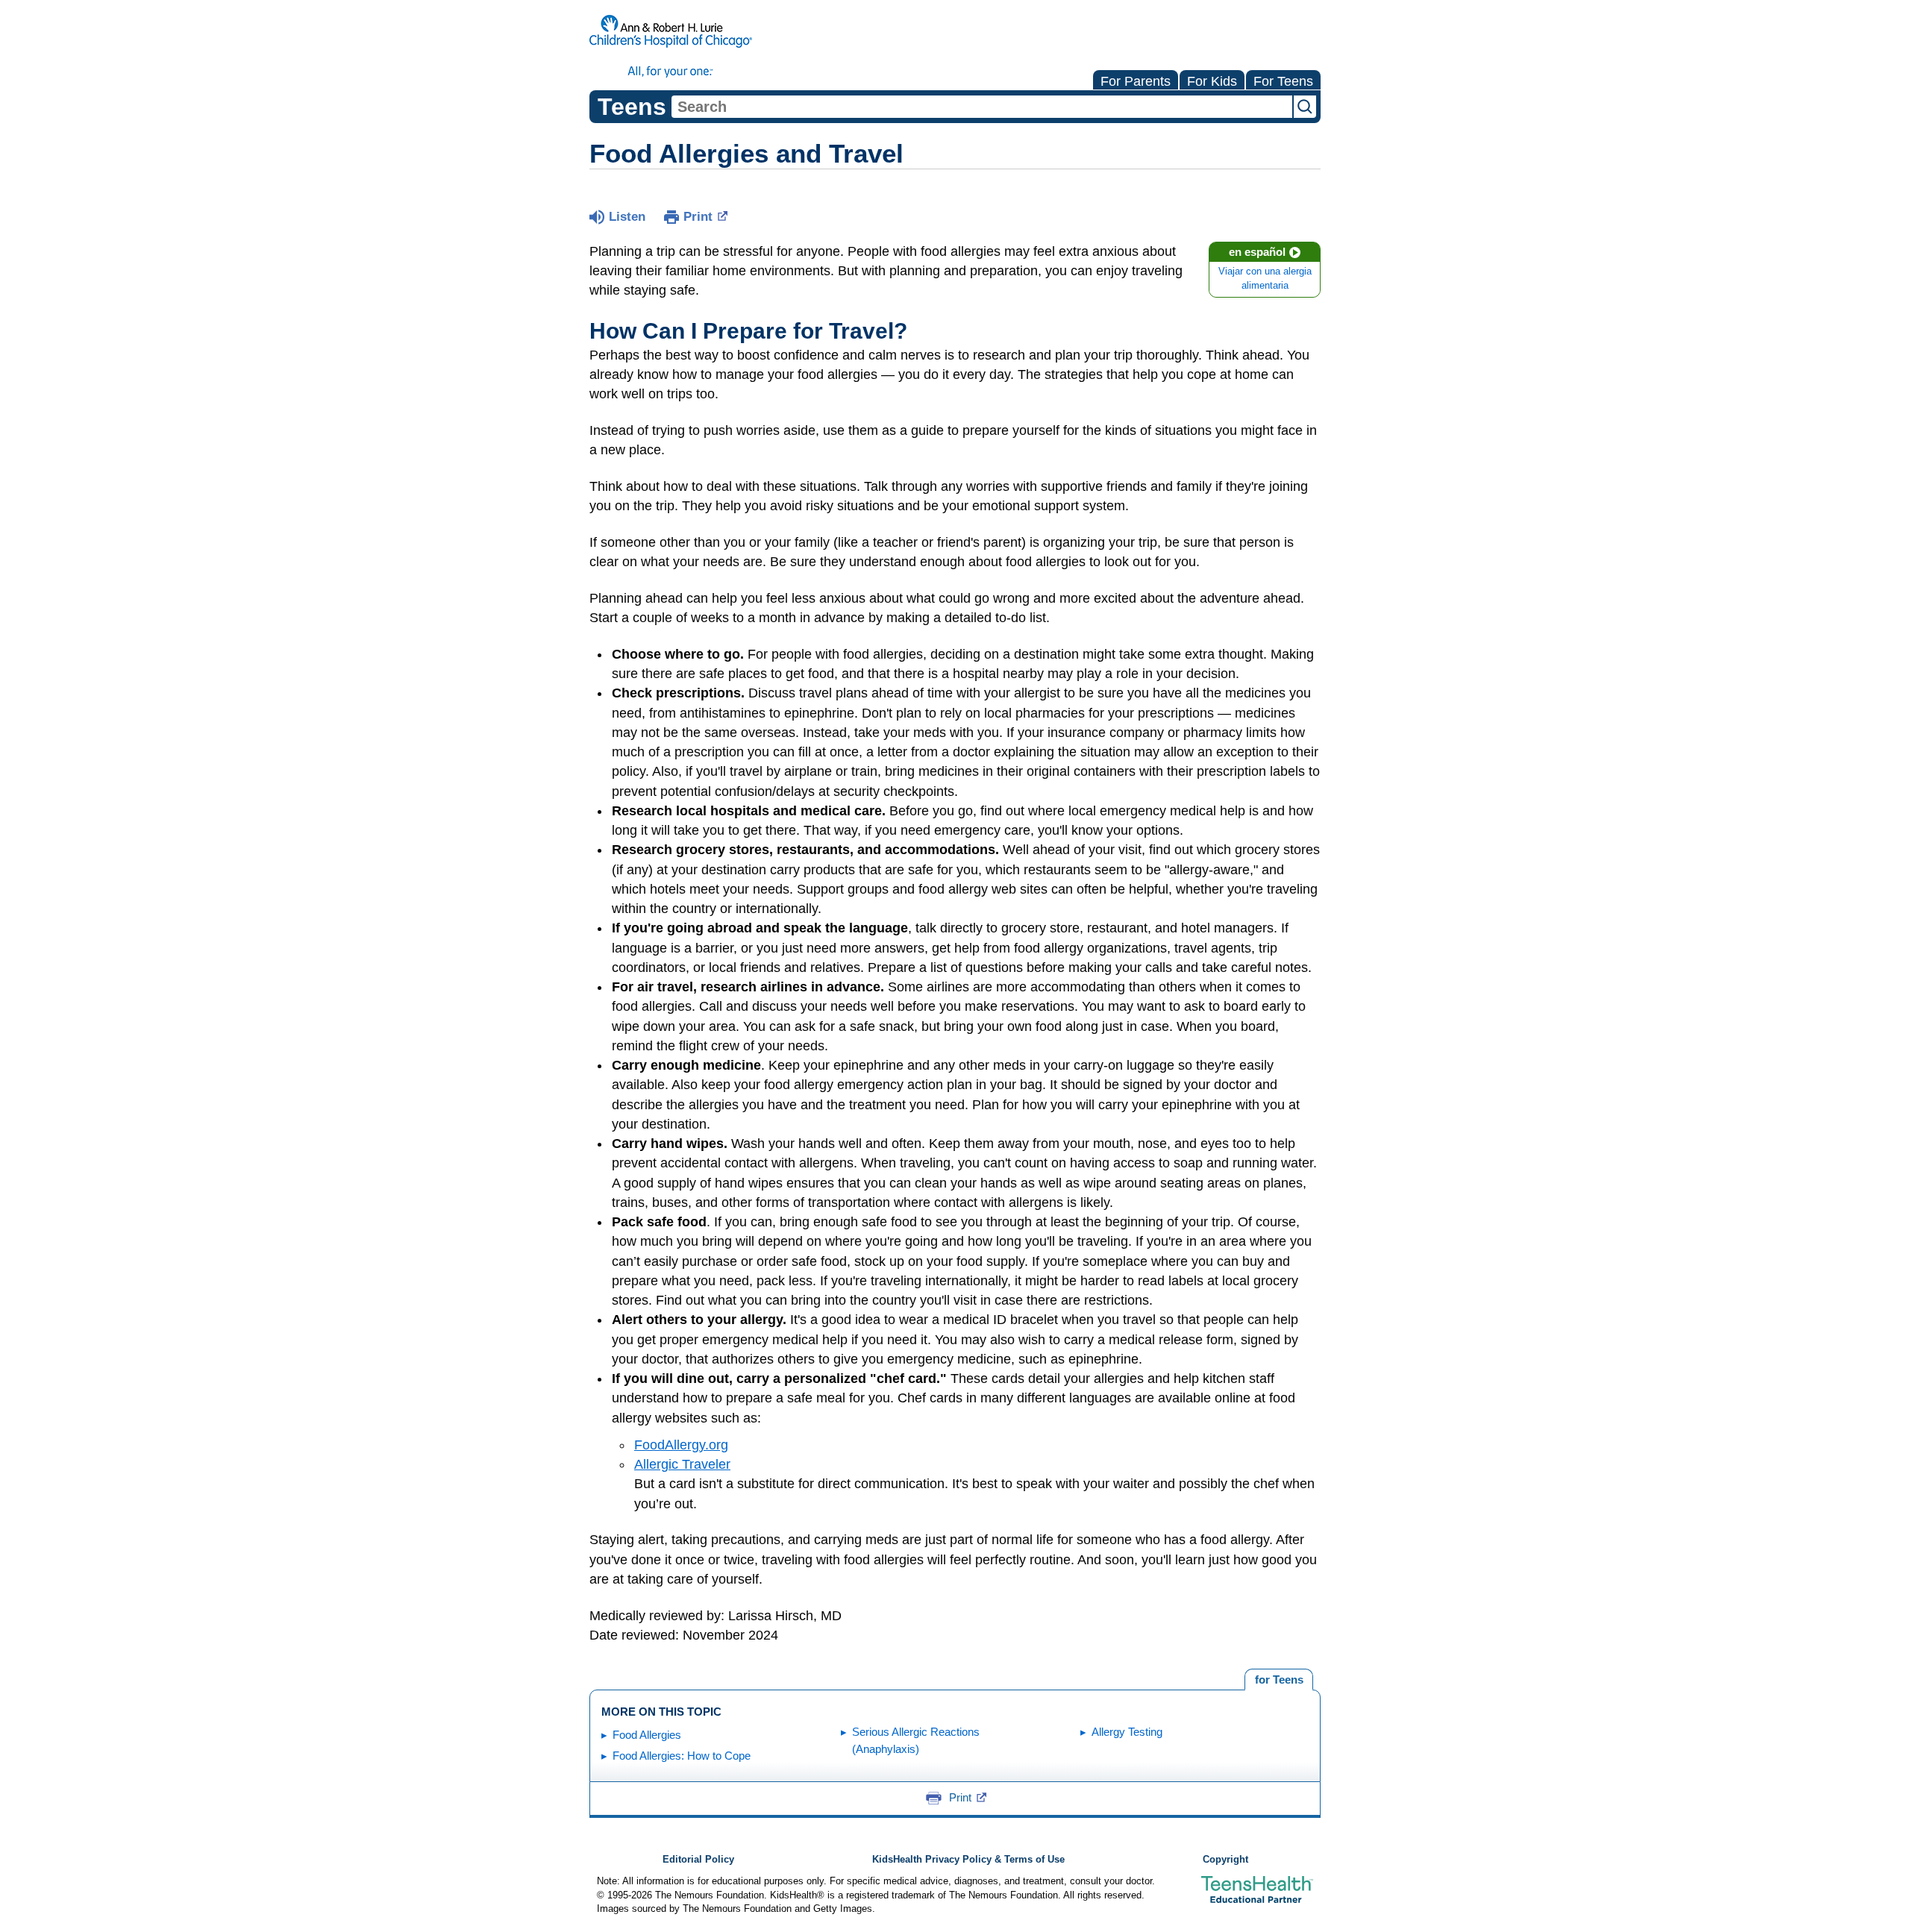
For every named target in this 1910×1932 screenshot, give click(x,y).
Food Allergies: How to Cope (682, 1756)
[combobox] (982, 107)
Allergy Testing (1127, 1732)
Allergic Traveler (682, 1464)
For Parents (1136, 81)
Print (698, 217)
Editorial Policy (698, 1860)
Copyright (1225, 1860)
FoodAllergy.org (681, 1445)
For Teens (1283, 81)
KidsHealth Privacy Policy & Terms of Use (968, 1860)
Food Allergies (647, 1735)
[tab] (1279, 1680)
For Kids (1212, 81)
